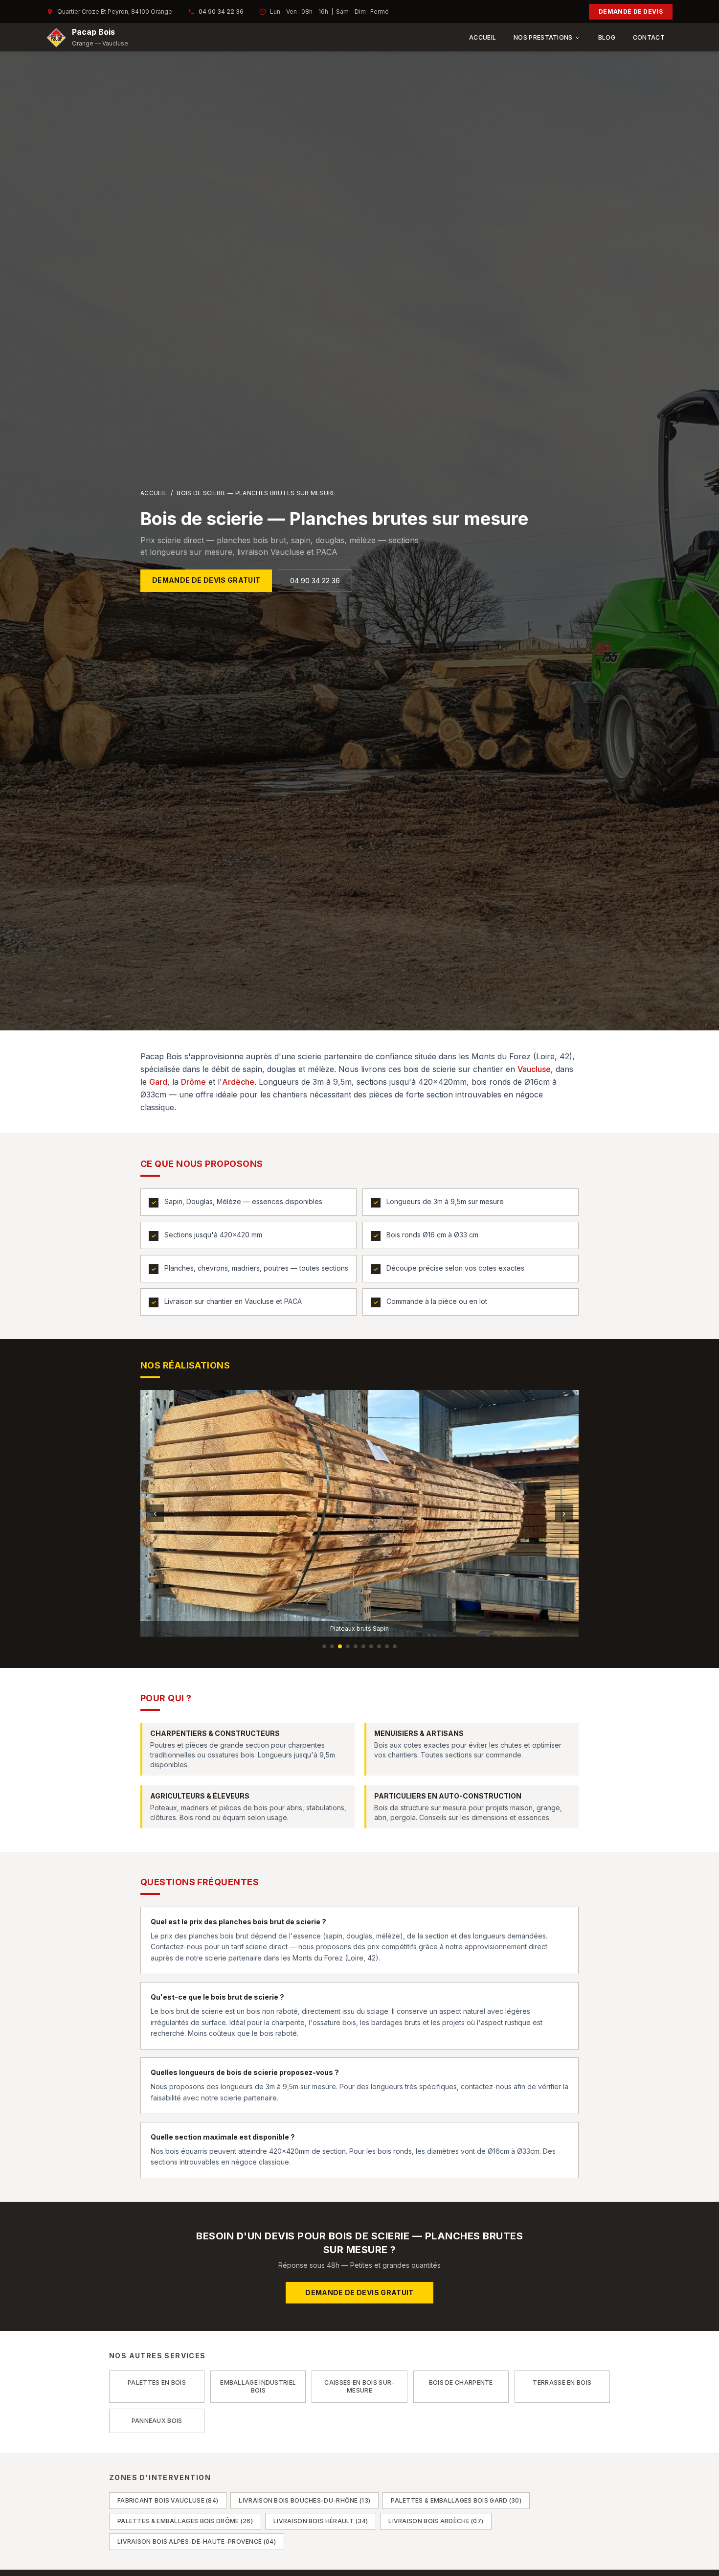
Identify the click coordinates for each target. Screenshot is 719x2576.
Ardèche (238, 1082)
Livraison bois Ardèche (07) (436, 2521)
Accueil (483, 37)
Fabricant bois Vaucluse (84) (168, 2500)
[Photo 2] (332, 1646)
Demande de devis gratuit (206, 580)
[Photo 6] (363, 1646)
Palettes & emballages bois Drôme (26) (185, 2521)
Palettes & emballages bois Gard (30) (456, 2500)
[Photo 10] (395, 1646)
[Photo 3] (340, 1646)
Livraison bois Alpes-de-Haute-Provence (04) (197, 2542)
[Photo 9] (387, 1646)
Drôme (193, 1082)
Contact (649, 37)
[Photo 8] (379, 1646)
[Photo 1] (324, 1646)
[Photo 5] (356, 1646)
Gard (158, 1082)
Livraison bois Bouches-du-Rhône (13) (304, 2500)
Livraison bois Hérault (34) (321, 2521)
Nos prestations (543, 37)
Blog (607, 37)
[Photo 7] (371, 1646)
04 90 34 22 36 (221, 11)
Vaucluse (534, 1069)
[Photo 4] (348, 1646)
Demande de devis (631, 11)
